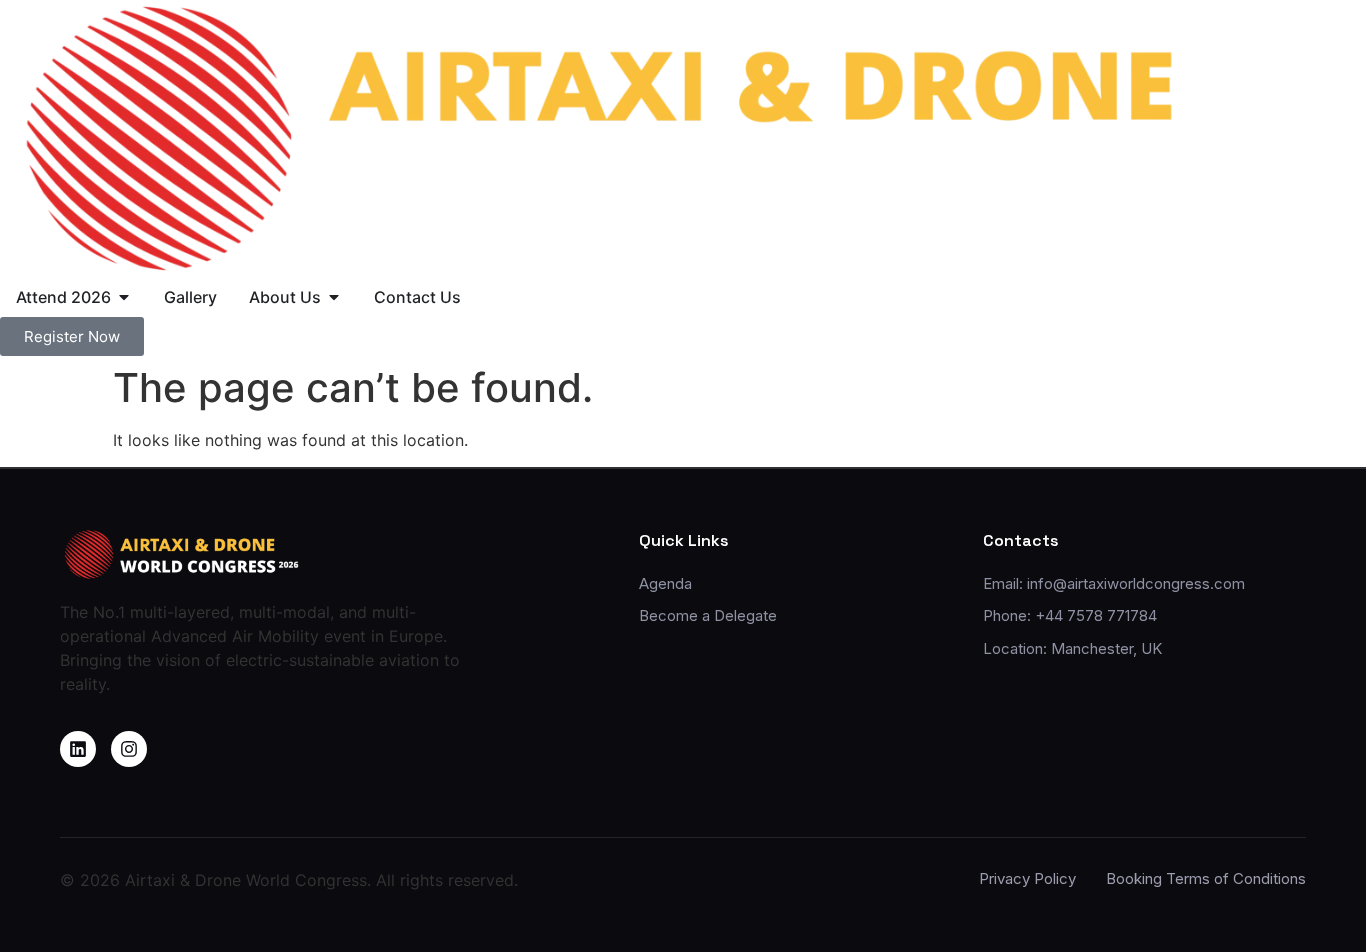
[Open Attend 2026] (124, 297)
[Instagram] (129, 749)
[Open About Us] (334, 297)
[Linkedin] (78, 749)
